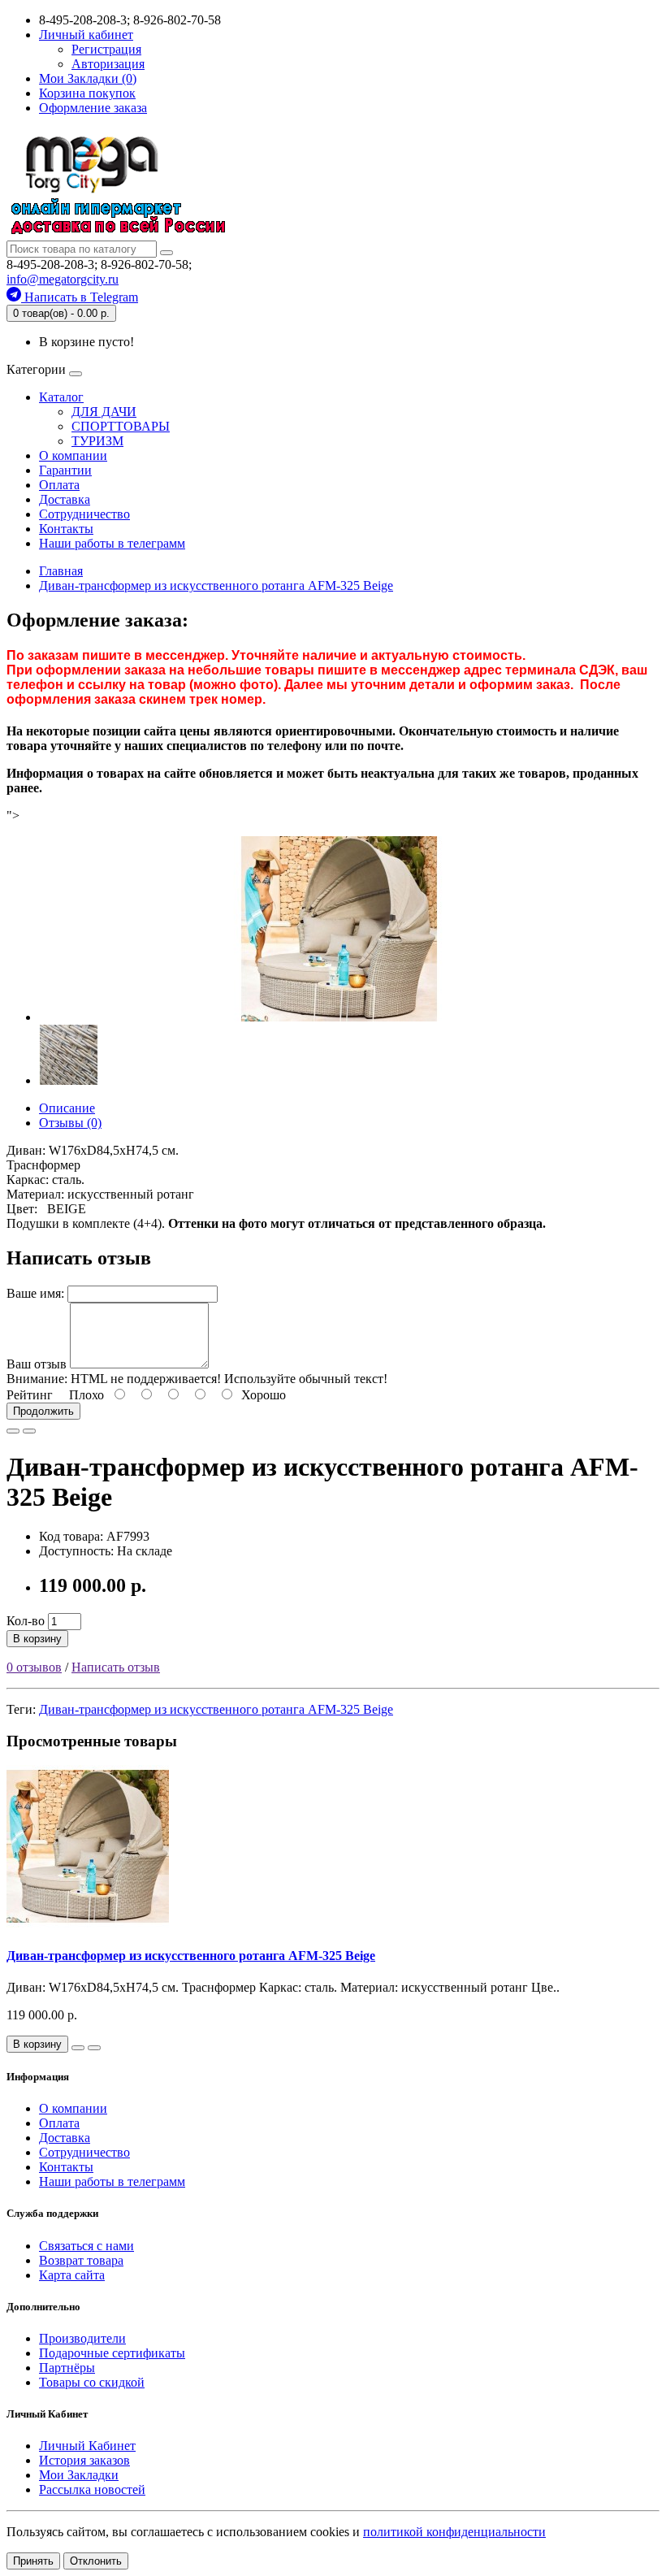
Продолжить (43, 1411)
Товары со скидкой (92, 2382)
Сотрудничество (84, 514)
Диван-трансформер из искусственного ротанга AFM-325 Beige (216, 1709)
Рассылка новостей (92, 2489)
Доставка (65, 499)
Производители (82, 2338)
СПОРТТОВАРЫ (121, 426)
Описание (67, 1108)
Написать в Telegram (80, 297)
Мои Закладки (79, 2475)
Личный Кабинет (87, 2446)
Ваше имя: (35, 1293)
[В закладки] (13, 1431)
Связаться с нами (86, 2246)
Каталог (61, 397)
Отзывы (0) (70, 1123)
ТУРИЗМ (97, 441)
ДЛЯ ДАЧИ (104, 412)
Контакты (66, 529)
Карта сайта (72, 2275)
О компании (73, 455)
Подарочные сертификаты (112, 2353)
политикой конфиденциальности (454, 2532)
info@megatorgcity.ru (63, 279)
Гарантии (65, 470)
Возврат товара (81, 2260)
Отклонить (96, 2561)
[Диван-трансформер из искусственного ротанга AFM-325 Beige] (339, 1017)
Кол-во (26, 1621)
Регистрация (106, 49)
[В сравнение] (29, 1431)
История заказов (84, 2460)
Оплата (59, 485)
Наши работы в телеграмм (112, 543)
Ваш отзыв (37, 1364)
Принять (33, 2561)
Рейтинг (30, 1395)
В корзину (37, 1639)
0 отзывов (34, 1667)
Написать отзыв (116, 1667)
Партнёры (67, 2368)
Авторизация (108, 64)
